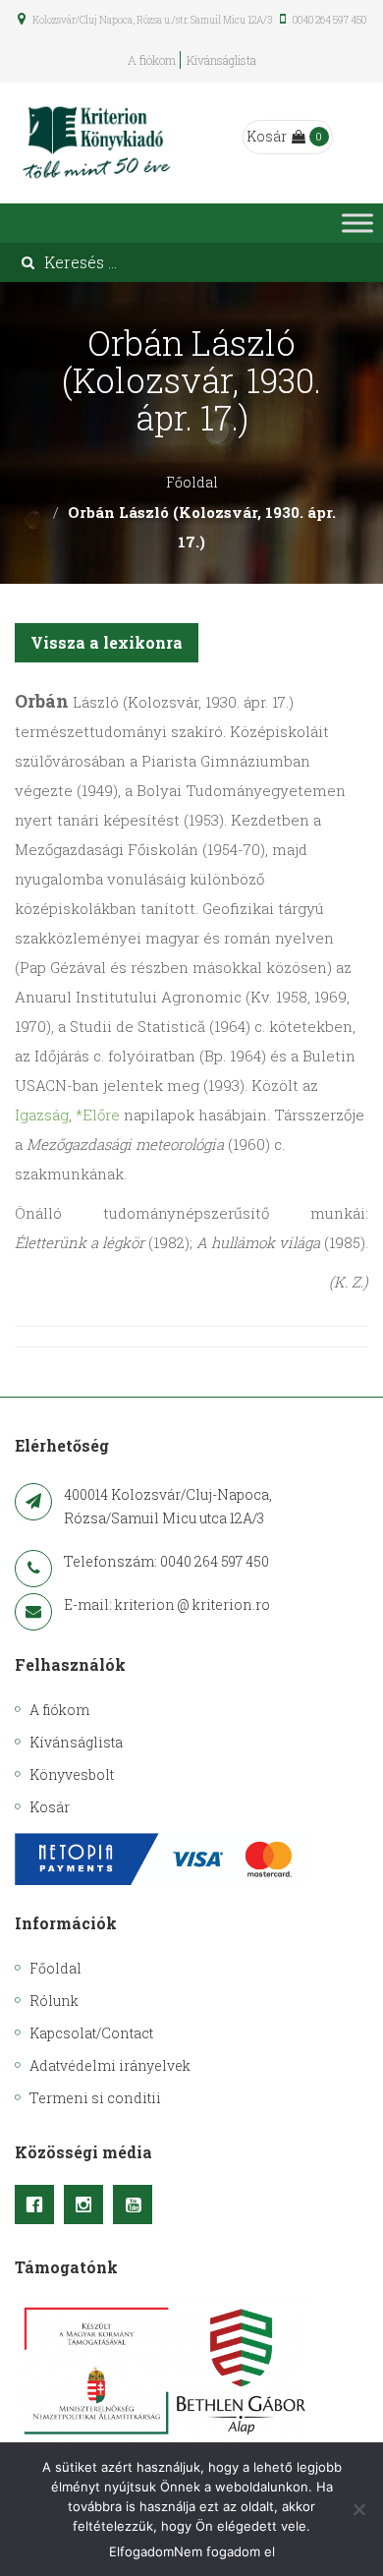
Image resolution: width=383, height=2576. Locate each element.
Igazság (42, 1115)
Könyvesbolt (72, 1775)
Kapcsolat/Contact (91, 2033)
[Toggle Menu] (357, 223)
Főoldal (192, 482)
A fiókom (152, 60)
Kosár (267, 136)
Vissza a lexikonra (107, 642)
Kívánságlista (221, 60)
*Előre (98, 1115)
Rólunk (54, 2001)
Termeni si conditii (95, 2098)
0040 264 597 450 (328, 20)
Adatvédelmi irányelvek (110, 2065)
